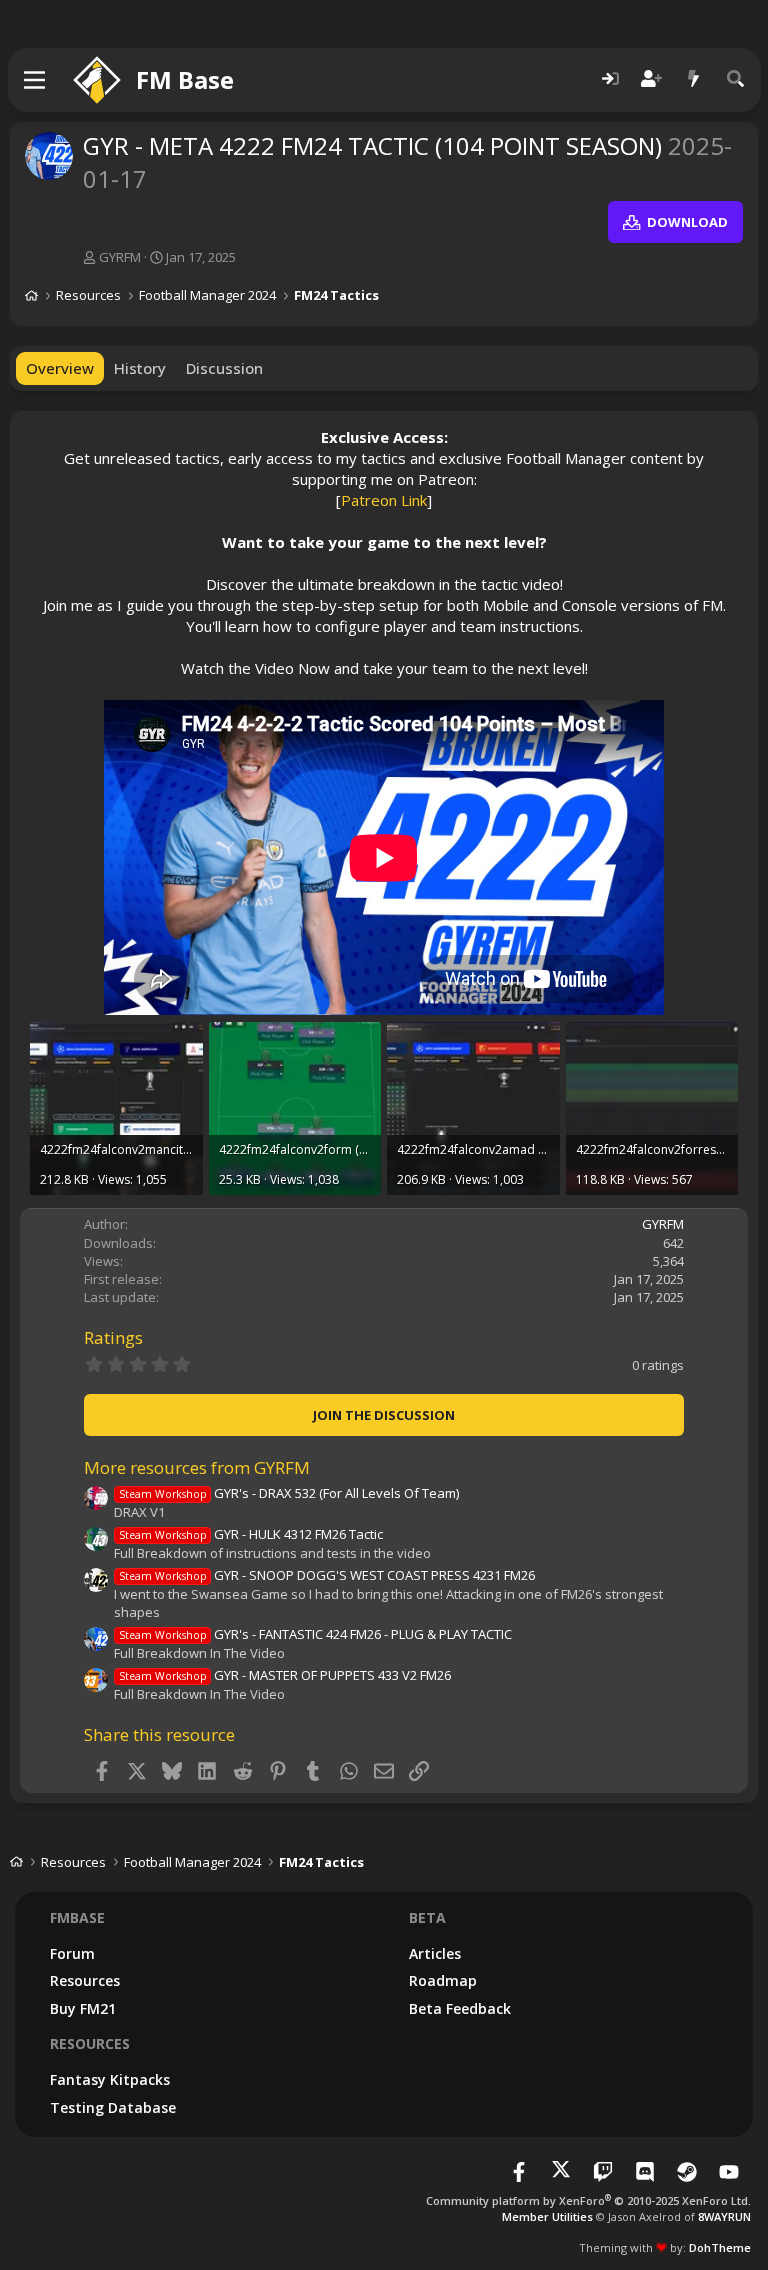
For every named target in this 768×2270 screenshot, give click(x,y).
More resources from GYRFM (197, 1467)
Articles (435, 1953)
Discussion (224, 368)
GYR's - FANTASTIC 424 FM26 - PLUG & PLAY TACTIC (315, 1634)
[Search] (736, 79)
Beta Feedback (460, 2008)
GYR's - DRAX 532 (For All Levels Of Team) (289, 1493)
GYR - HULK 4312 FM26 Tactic (251, 1534)
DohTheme (720, 2247)
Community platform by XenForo (588, 2200)
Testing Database (113, 2107)
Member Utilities (547, 2216)
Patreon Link (384, 500)
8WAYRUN (724, 2216)
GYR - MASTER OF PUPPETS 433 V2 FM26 (285, 1675)
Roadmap (443, 1980)
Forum (72, 1953)
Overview (60, 368)
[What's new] (694, 79)
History (140, 368)
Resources (85, 1980)
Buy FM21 (83, 2008)
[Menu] (35, 80)
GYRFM (120, 257)
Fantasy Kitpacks (110, 2079)
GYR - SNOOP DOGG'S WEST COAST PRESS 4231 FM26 (327, 1575)
